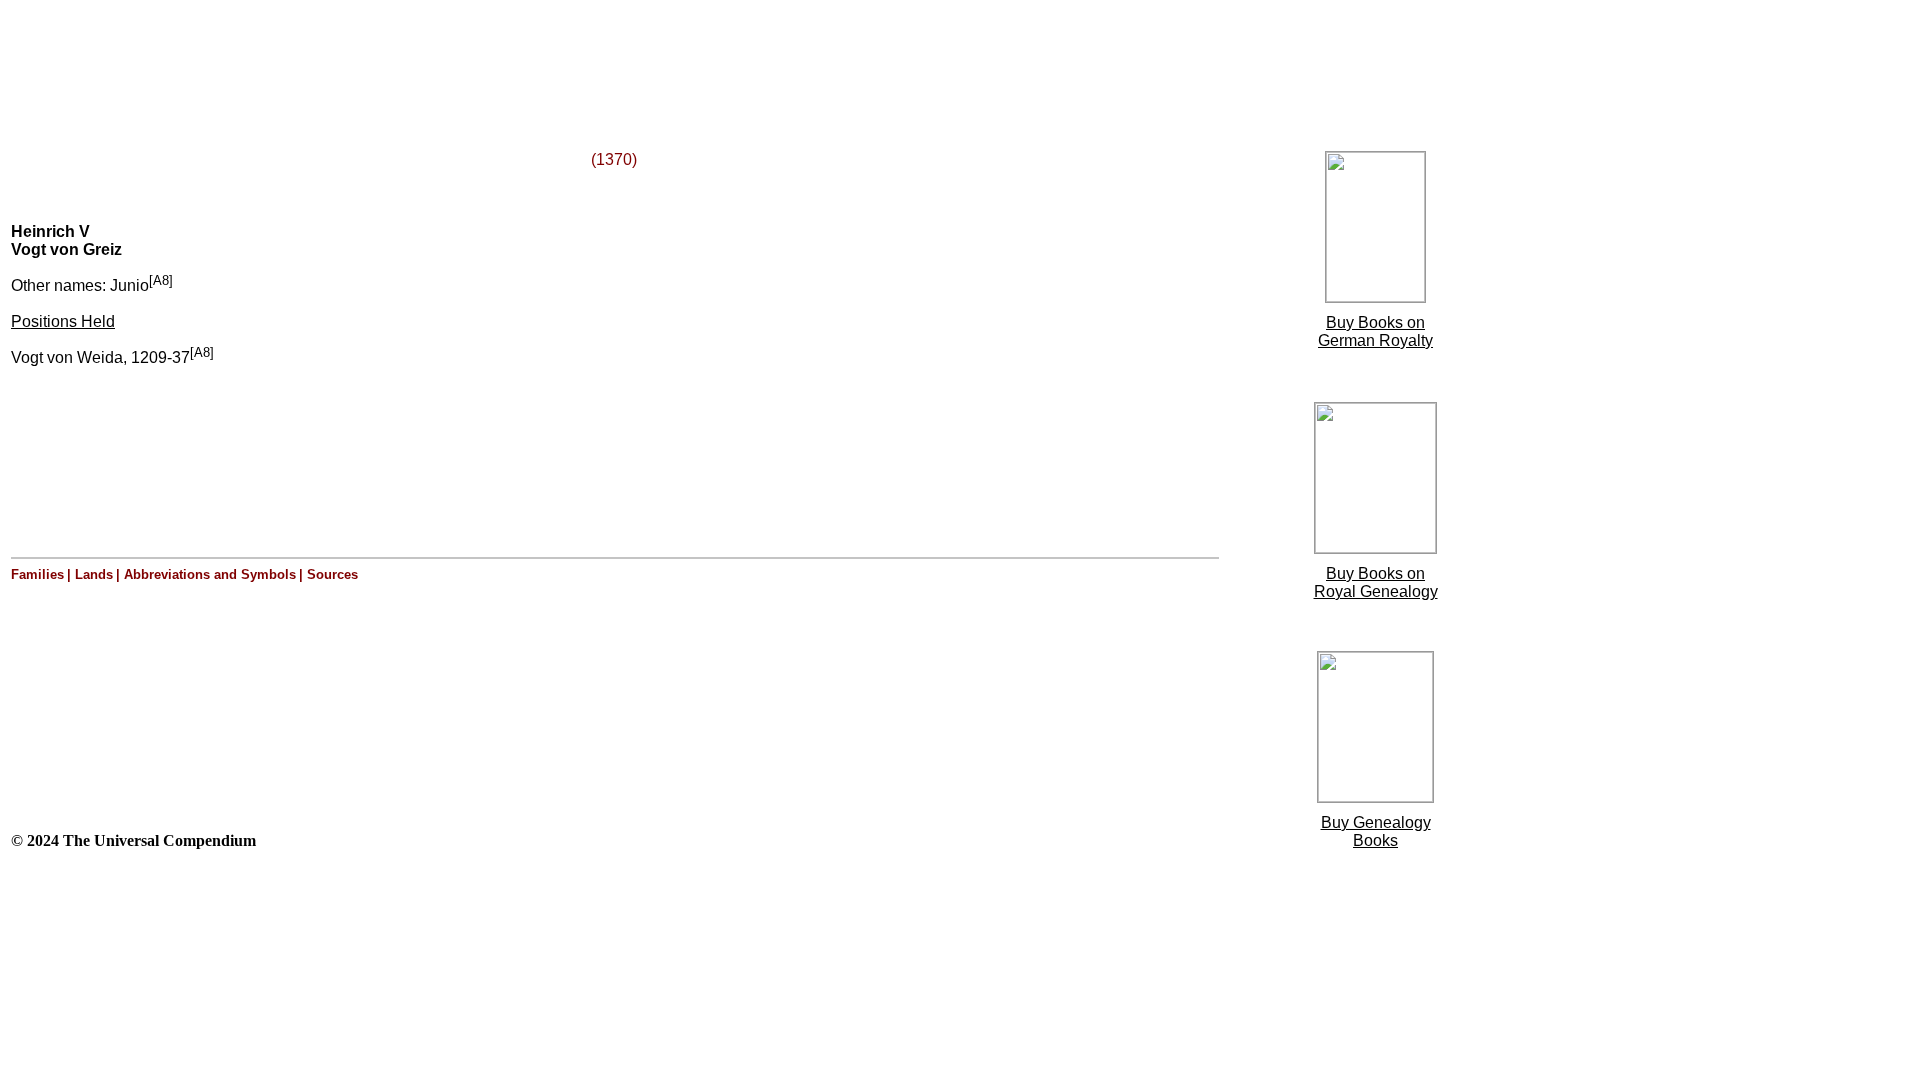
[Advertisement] (258, 53)
